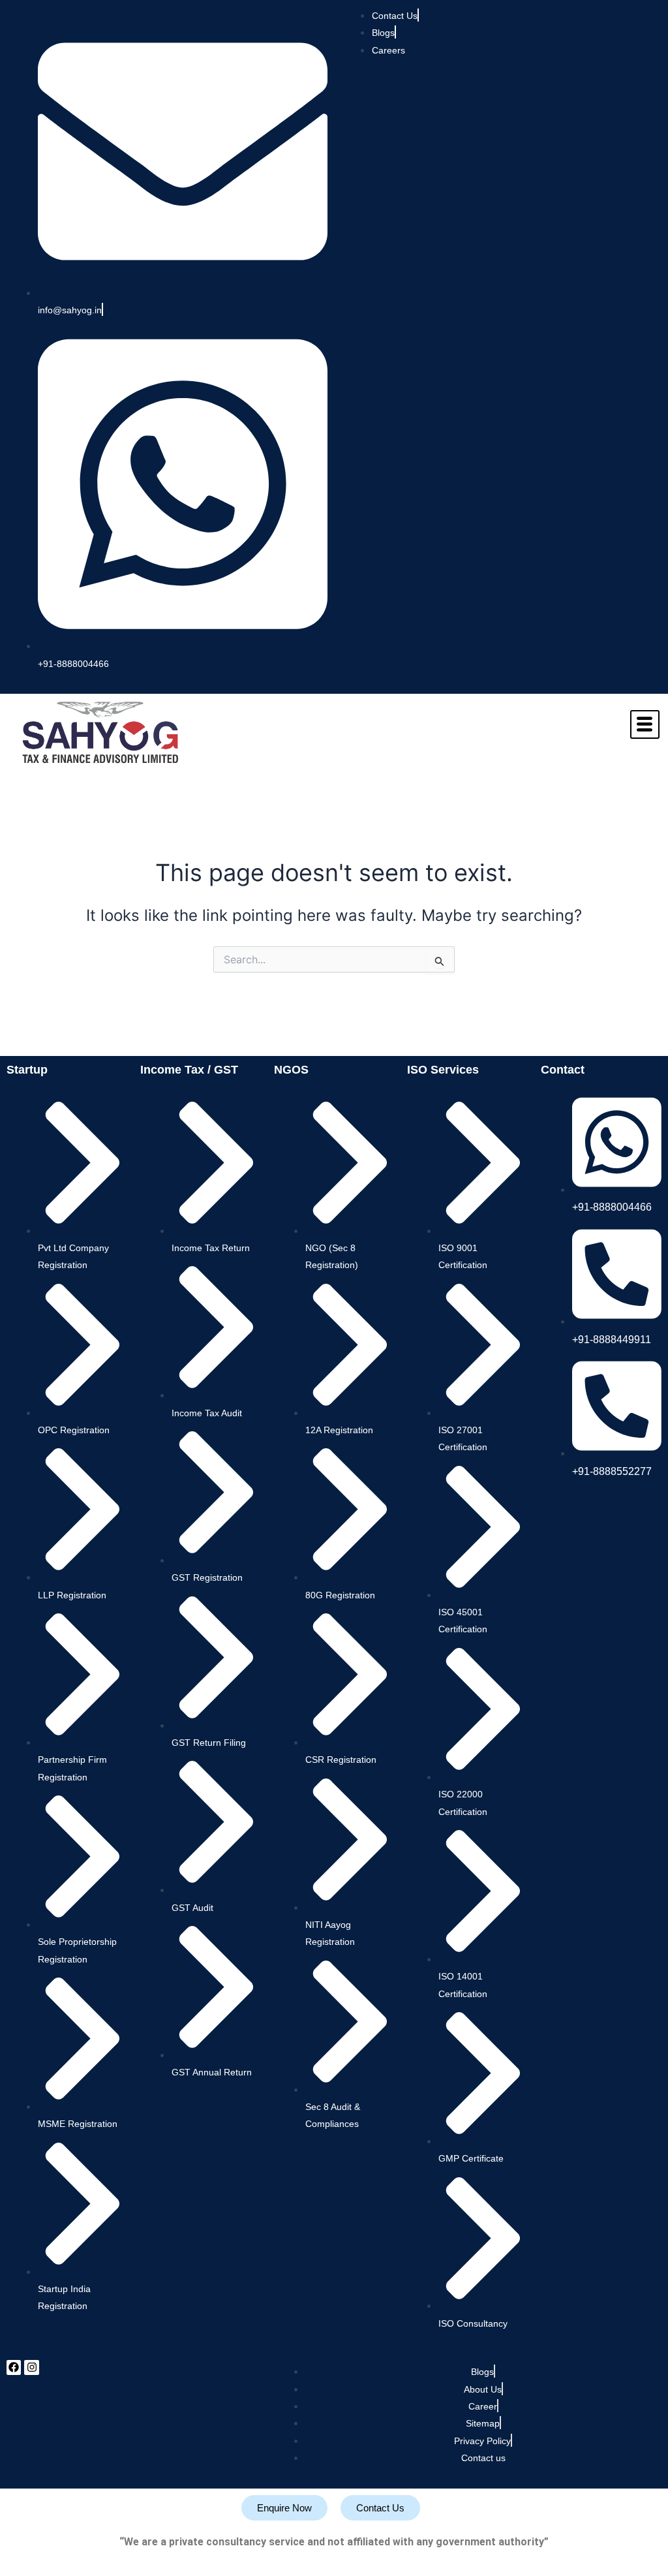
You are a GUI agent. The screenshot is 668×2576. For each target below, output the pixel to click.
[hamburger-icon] (645, 724)
